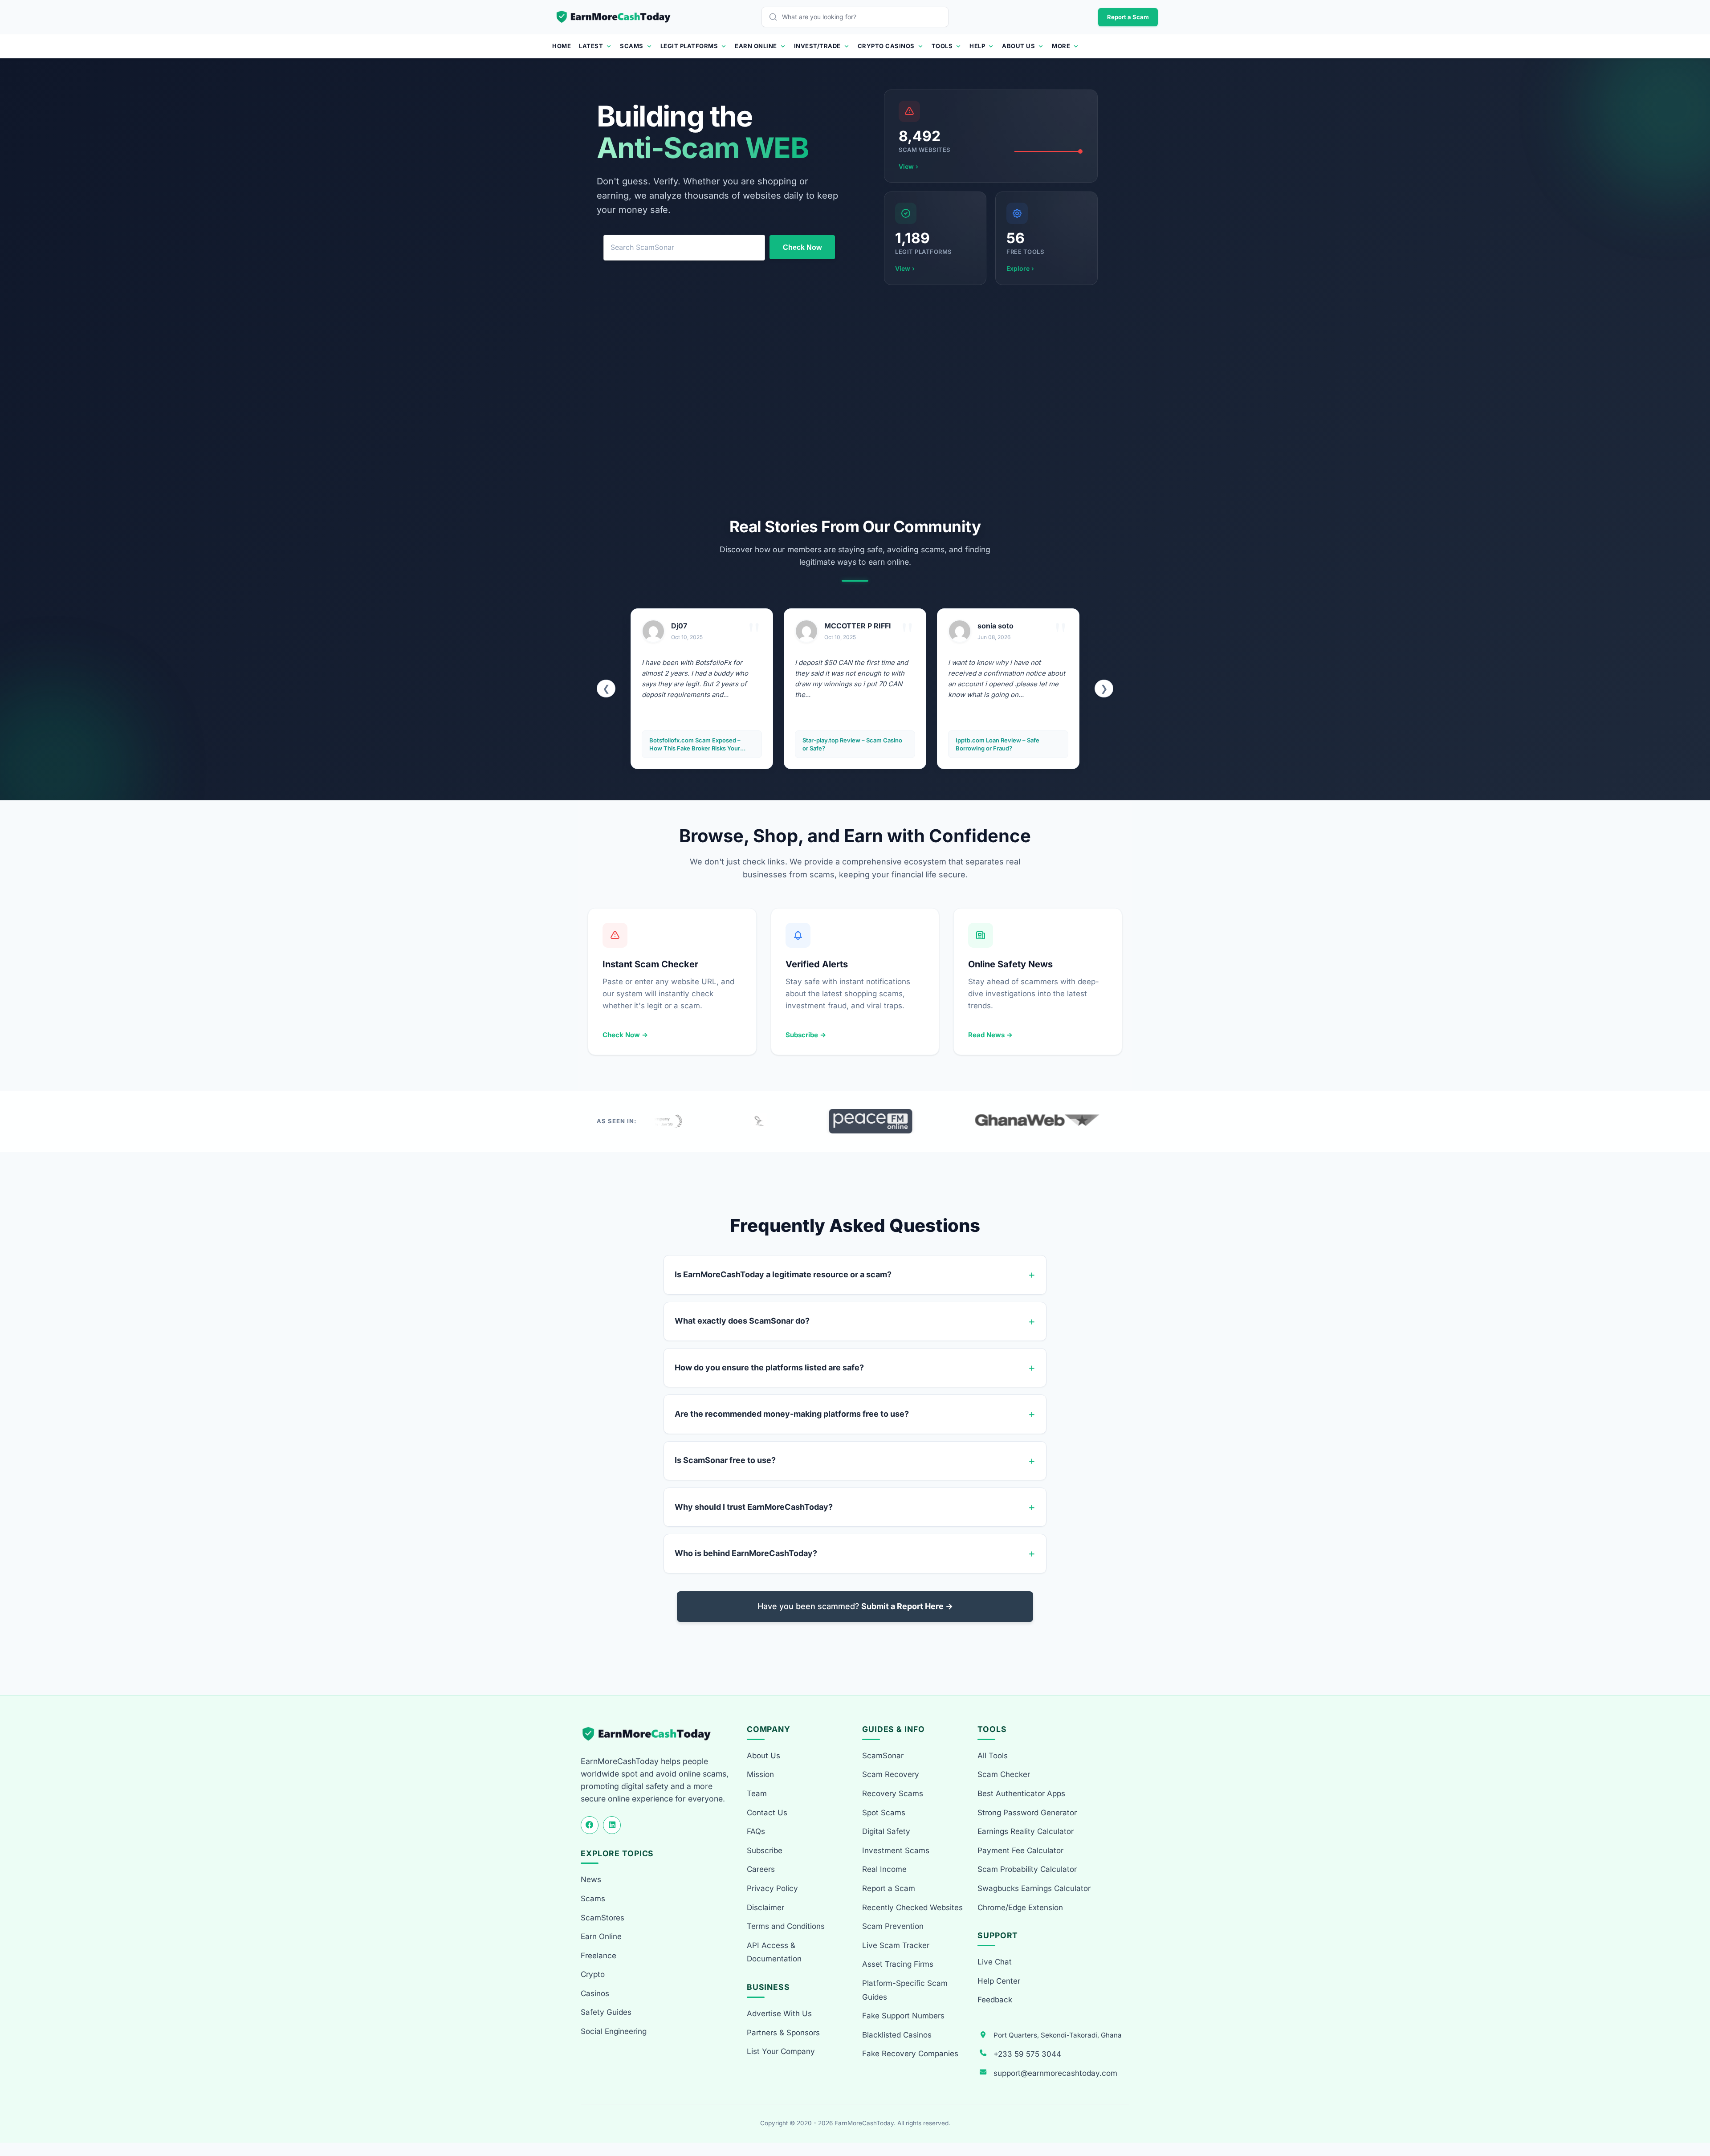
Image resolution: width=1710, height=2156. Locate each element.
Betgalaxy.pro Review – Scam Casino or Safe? (1007, 744)
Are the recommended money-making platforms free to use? (792, 1414)
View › (908, 166)
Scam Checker (1004, 1774)
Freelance (598, 1956)
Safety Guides (606, 2012)
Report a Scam (1128, 17)
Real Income (884, 1869)
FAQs (756, 1831)
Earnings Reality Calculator (1026, 1831)
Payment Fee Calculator (1020, 1850)
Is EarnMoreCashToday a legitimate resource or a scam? (783, 1274)
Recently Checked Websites (912, 1907)
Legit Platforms (689, 46)
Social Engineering (614, 2031)
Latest (591, 46)
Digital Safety (886, 1831)
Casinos (595, 1993)
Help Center (999, 1981)
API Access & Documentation (774, 1952)
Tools (942, 46)
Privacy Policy (772, 1888)
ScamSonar (883, 1756)
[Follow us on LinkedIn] (612, 1825)
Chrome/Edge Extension (1020, 1907)
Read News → (990, 1035)
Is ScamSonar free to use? (725, 1460)
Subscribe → (806, 1035)
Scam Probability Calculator (1027, 1869)
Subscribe (765, 1850)
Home (562, 46)
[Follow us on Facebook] (590, 1825)
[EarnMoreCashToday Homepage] (650, 1734)
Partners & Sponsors (783, 2033)
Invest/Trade (817, 46)
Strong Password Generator (1027, 1813)
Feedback (995, 2000)
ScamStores (603, 1918)
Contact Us (767, 1813)
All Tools (993, 1756)
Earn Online (756, 46)
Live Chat (995, 1962)
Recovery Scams (893, 1793)
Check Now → (625, 1035)
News (591, 1879)
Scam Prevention (893, 1926)
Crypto (593, 1974)
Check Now (802, 247)
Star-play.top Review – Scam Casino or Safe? (699, 744)
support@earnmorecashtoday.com (1055, 2073)
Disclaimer (765, 1907)
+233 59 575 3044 (1027, 2054)
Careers (761, 1869)
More (1061, 46)
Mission (760, 1774)
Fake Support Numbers (903, 2016)
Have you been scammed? (855, 1606)
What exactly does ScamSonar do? (742, 1321)
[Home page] (614, 17)
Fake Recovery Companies (910, 2054)
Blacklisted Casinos (897, 2035)
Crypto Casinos (886, 46)
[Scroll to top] (1693, 2117)
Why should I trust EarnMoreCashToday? (754, 1507)
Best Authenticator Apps (1021, 1793)
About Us (1018, 46)
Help (977, 46)
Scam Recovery (891, 1774)
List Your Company (781, 2051)
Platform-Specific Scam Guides (905, 1990)
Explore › (1020, 268)
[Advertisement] (855, 401)
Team (757, 1793)
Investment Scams (896, 1850)
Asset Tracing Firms (898, 1964)
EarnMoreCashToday (864, 2123)
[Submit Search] (775, 17)
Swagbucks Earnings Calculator (1034, 1888)
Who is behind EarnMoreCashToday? (746, 1553)
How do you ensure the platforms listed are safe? (769, 1367)
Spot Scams (884, 1813)
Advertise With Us (779, 2013)
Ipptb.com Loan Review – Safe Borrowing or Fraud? (844, 744)
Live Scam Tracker (896, 1945)
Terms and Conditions (786, 1926)
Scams (632, 46)
